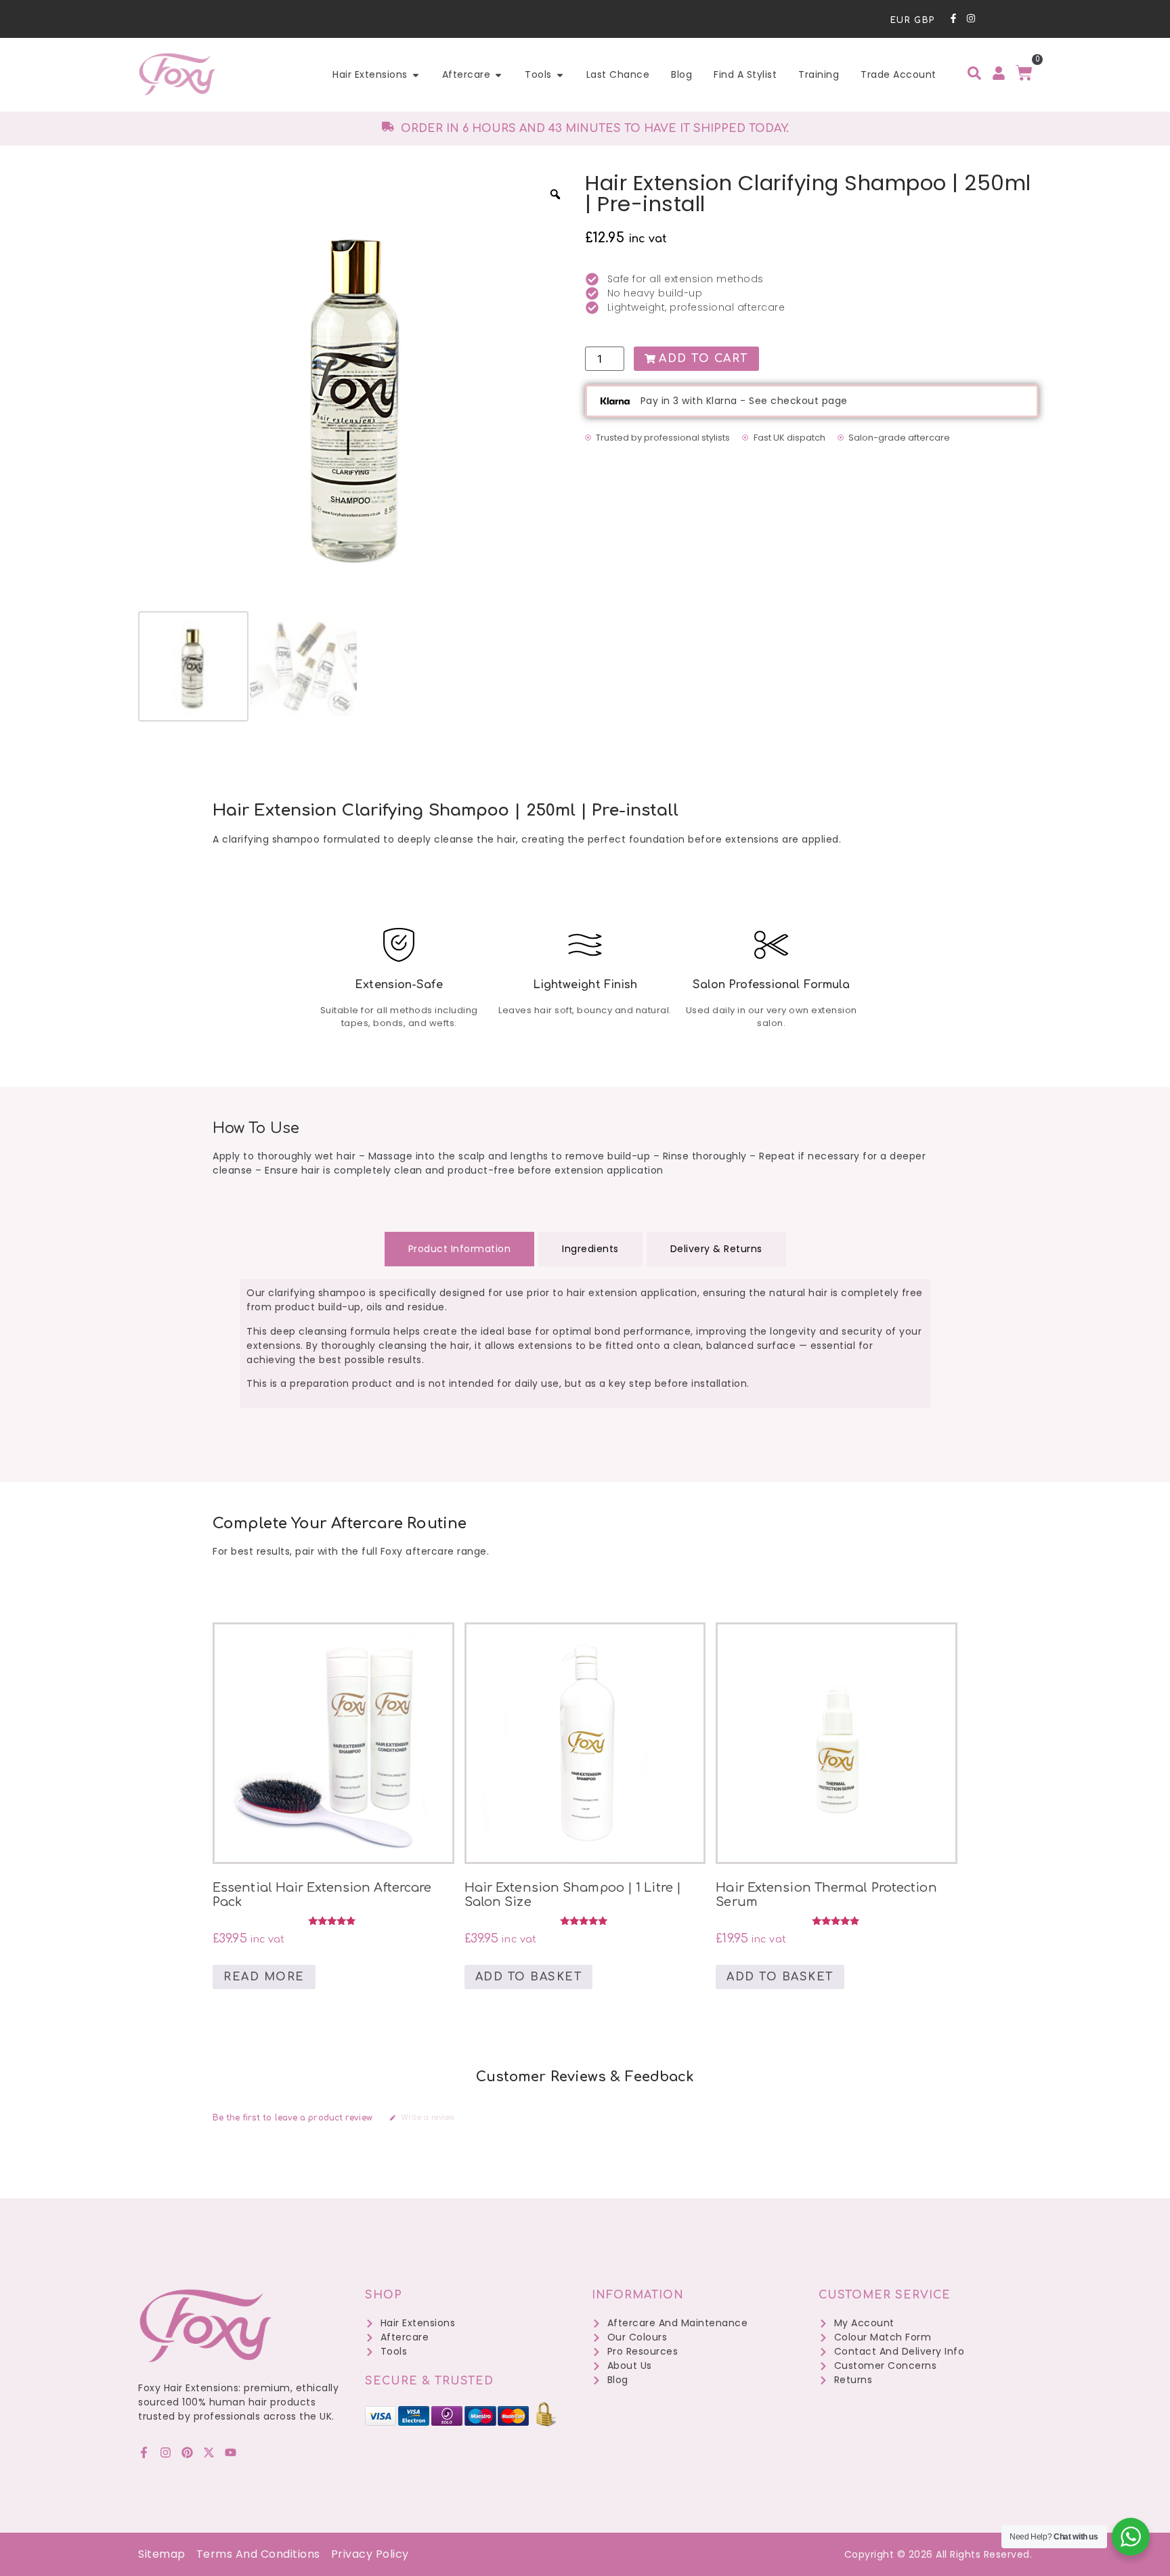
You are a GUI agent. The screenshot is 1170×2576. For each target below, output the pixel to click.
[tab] (460, 1249)
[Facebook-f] (953, 18)
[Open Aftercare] (498, 75)
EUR (901, 20)
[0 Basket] (1024, 73)
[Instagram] (971, 18)
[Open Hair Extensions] (416, 75)
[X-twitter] (209, 2452)
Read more (264, 1977)
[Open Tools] (560, 75)
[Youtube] (231, 2452)
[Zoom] (555, 194)
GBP (925, 20)
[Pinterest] (187, 2452)
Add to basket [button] (529, 1977)
